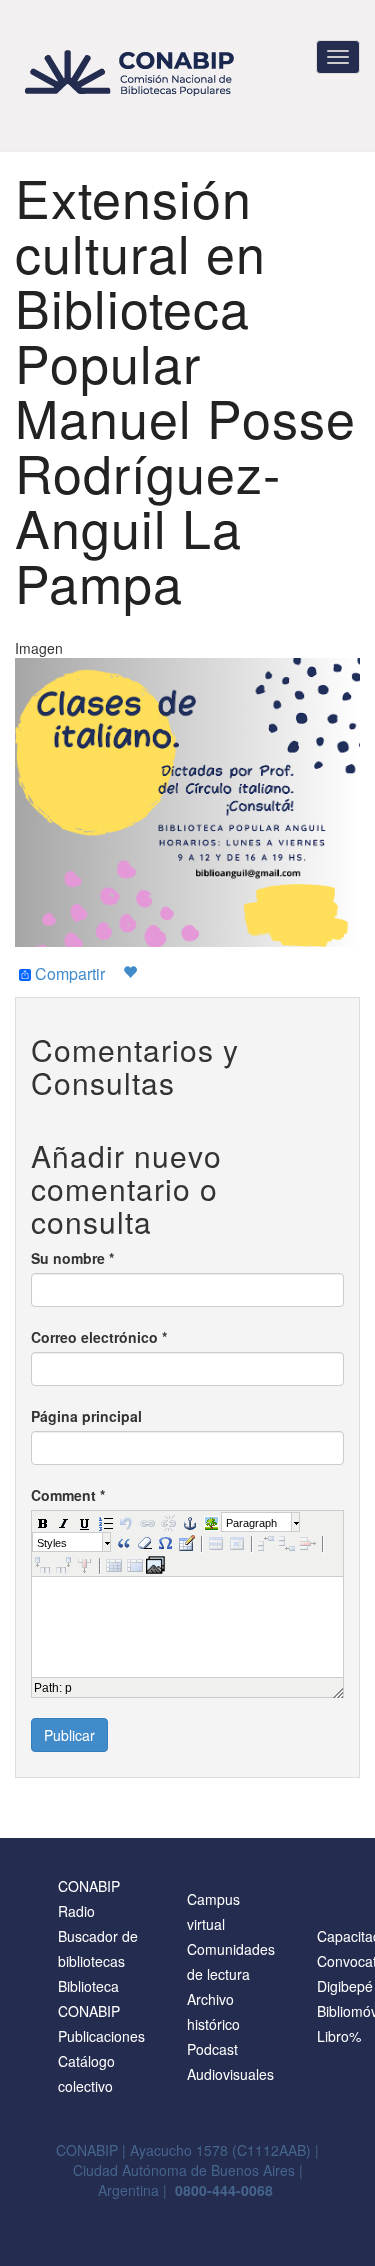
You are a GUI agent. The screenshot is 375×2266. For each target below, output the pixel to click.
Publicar (69, 1735)
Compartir (68, 975)
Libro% (339, 2036)
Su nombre (72, 1258)
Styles (52, 1543)
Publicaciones (101, 2036)
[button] (42, 1522)
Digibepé (345, 1986)
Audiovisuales (230, 2074)
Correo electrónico (99, 1337)
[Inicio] (132, 72)
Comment (68, 1495)
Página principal (86, 1416)
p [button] (68, 1688)
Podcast (212, 2049)
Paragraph (251, 1523)
